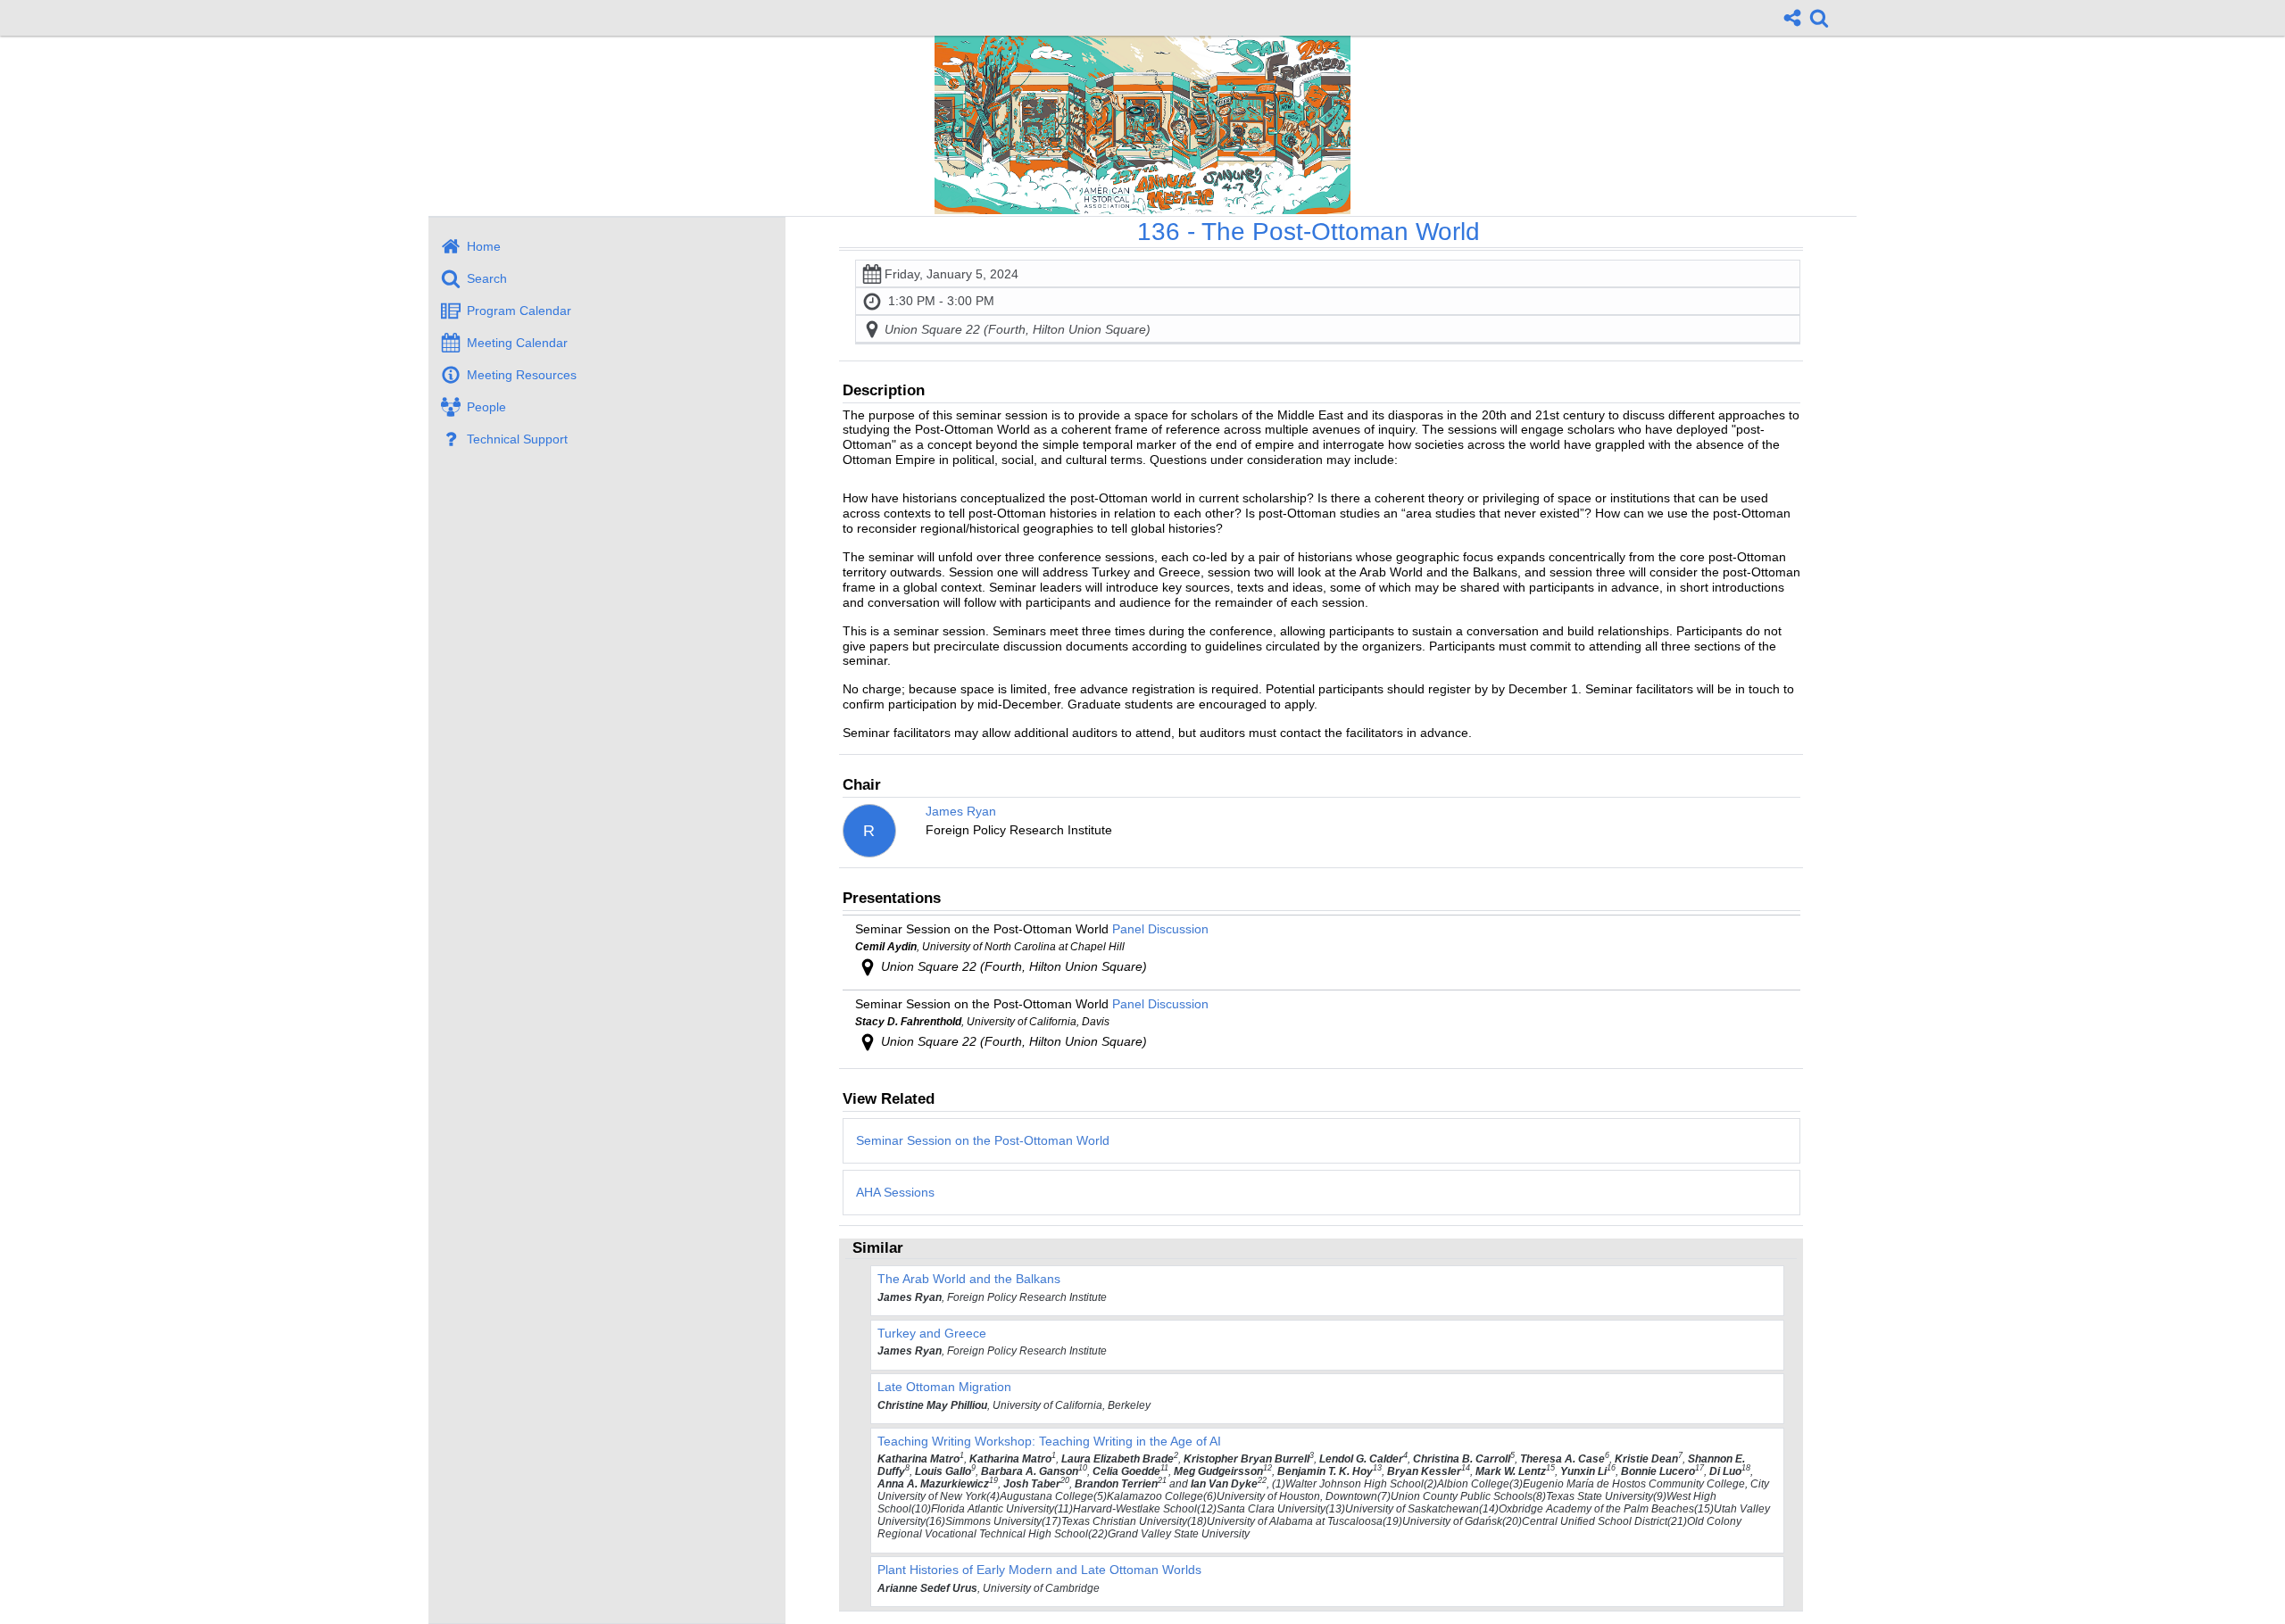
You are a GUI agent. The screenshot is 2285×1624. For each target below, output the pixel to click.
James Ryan (961, 811)
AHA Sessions (895, 1192)
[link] (1819, 18)
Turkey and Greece (932, 1333)
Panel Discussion (1160, 929)
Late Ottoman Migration (944, 1387)
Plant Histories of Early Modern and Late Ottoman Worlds (1039, 1570)
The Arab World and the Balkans (969, 1279)
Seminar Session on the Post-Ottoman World (983, 1140)
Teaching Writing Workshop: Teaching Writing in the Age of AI (1049, 1441)
